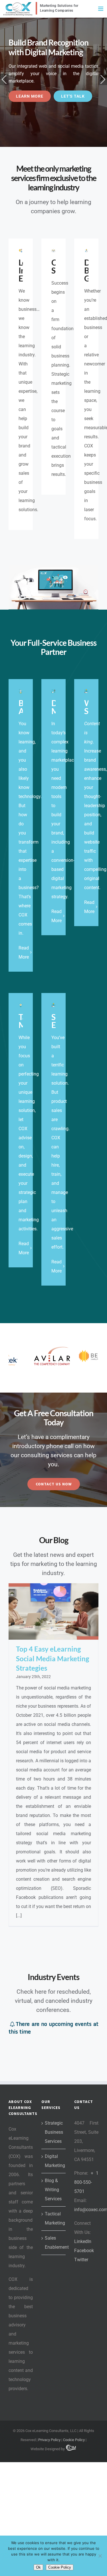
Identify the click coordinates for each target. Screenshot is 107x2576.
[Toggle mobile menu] (101, 9)
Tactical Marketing (54, 2218)
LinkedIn (83, 2241)
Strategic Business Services (54, 2132)
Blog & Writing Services (53, 2189)
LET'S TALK (73, 96)
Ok (38, 2567)
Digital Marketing (54, 2160)
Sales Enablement (54, 2242)
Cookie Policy (74, 2439)
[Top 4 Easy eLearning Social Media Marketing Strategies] (53, 1611)
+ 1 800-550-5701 (86, 2182)
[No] (100, 2556)
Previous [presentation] (4, 79)
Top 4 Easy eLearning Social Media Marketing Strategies (53, 1658)
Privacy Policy (49, 2439)
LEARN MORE (30, 96)
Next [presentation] (103, 79)
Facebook (84, 2250)
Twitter (81, 2259)
